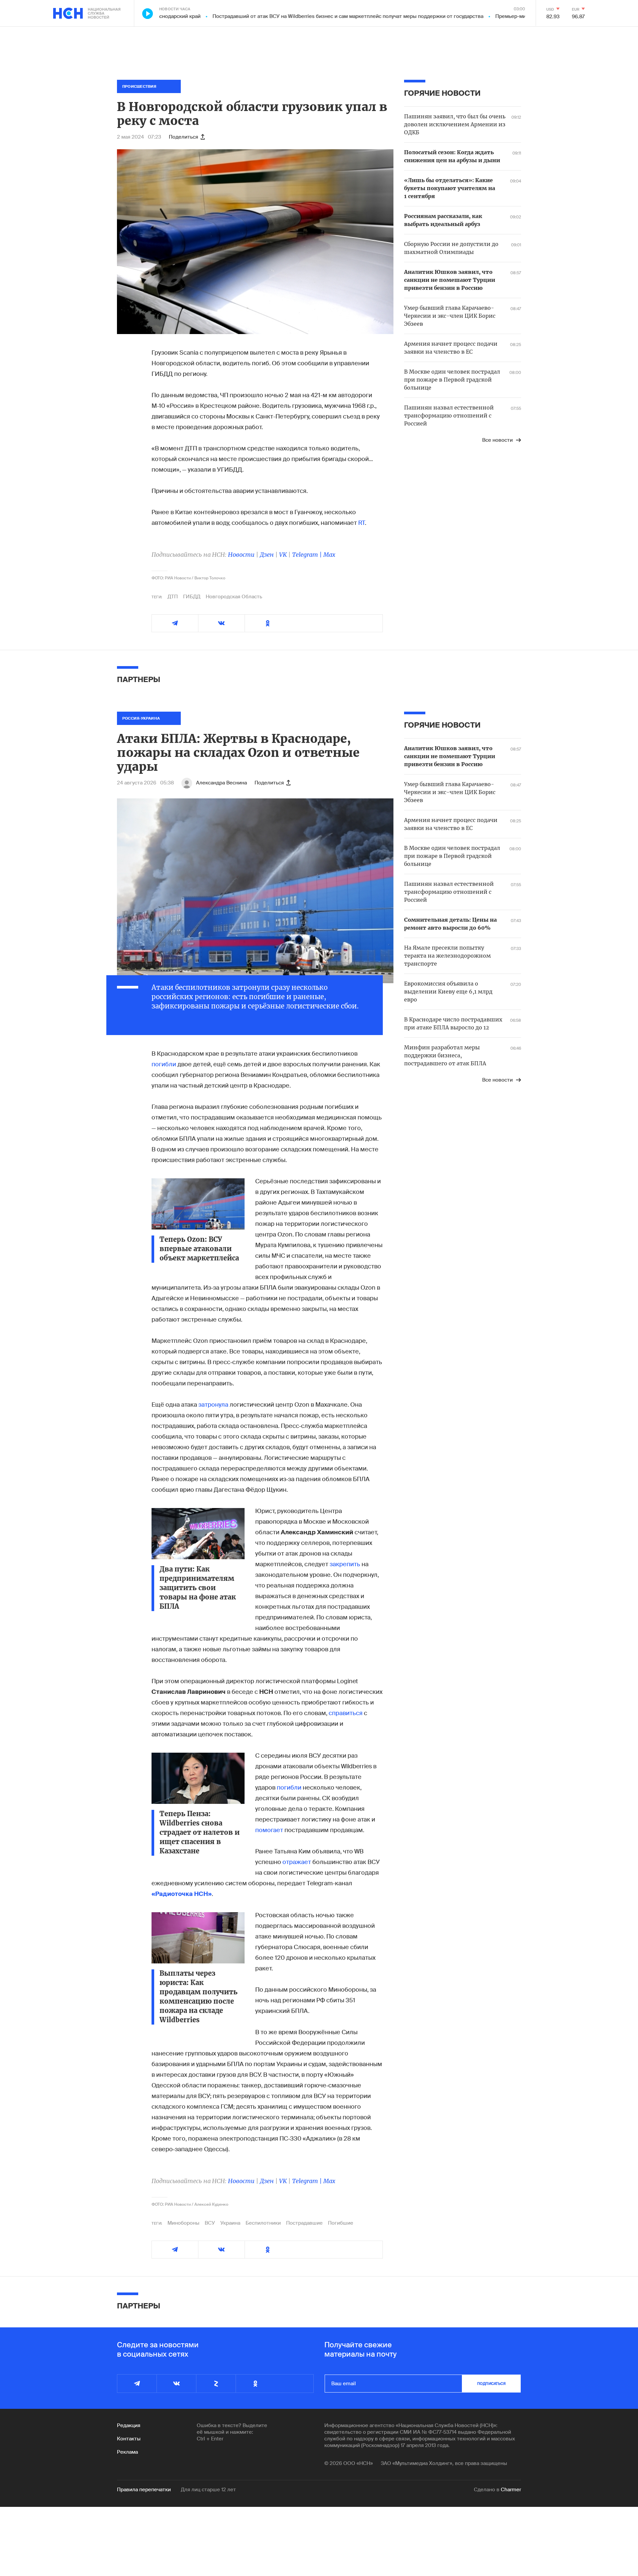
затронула (213, 1405)
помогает (270, 1830)
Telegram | (308, 555)
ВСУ (210, 2223)
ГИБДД (192, 597)
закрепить (346, 1564)
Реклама (127, 2452)
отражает (297, 1862)
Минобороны (183, 2223)
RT (362, 523)
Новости (241, 555)
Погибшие (341, 2223)
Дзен (267, 555)
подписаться (491, 2384)
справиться (346, 1713)
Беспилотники (263, 2223)
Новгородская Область (234, 597)
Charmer (511, 2490)
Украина (230, 2223)
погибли (164, 1064)
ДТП (173, 597)
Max (329, 555)
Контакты (129, 2439)
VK (283, 555)
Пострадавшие (304, 2223)
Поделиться (183, 137)
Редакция (129, 2425)
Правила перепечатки (144, 2490)
